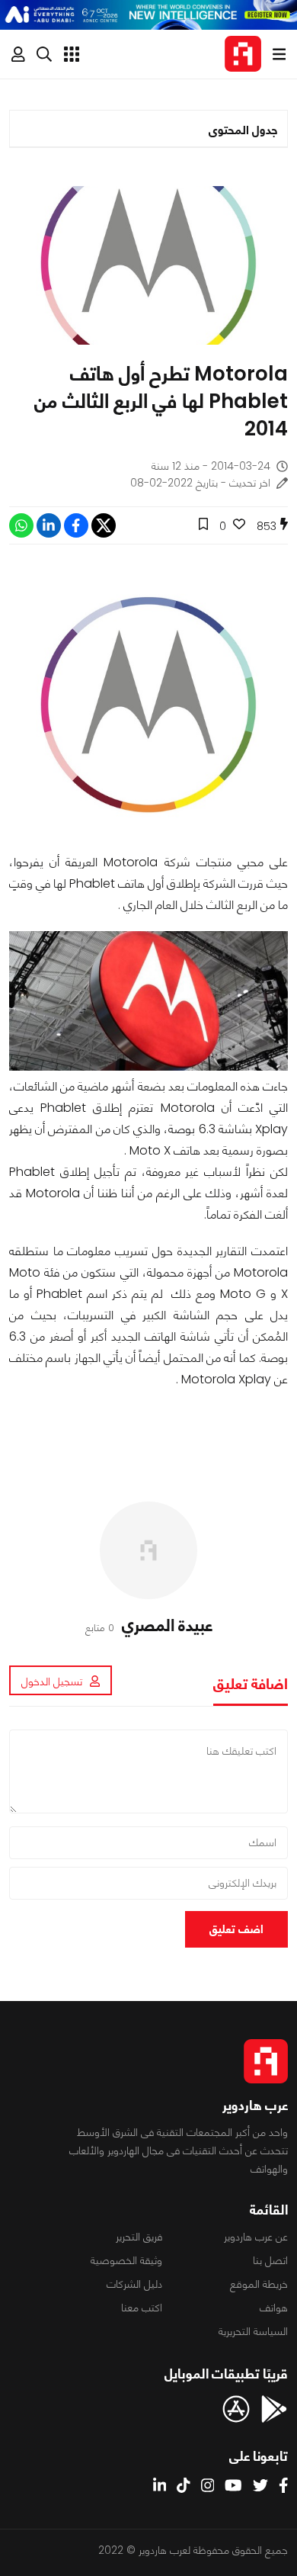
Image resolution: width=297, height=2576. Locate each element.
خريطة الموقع (259, 2284)
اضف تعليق (236, 1929)
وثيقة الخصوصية (126, 2260)
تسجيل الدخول (52, 1681)
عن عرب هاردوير (256, 2237)
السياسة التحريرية (253, 2331)
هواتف (274, 2308)
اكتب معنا (142, 2308)
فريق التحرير (139, 2237)
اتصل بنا (270, 2260)
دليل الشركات (134, 2284)
